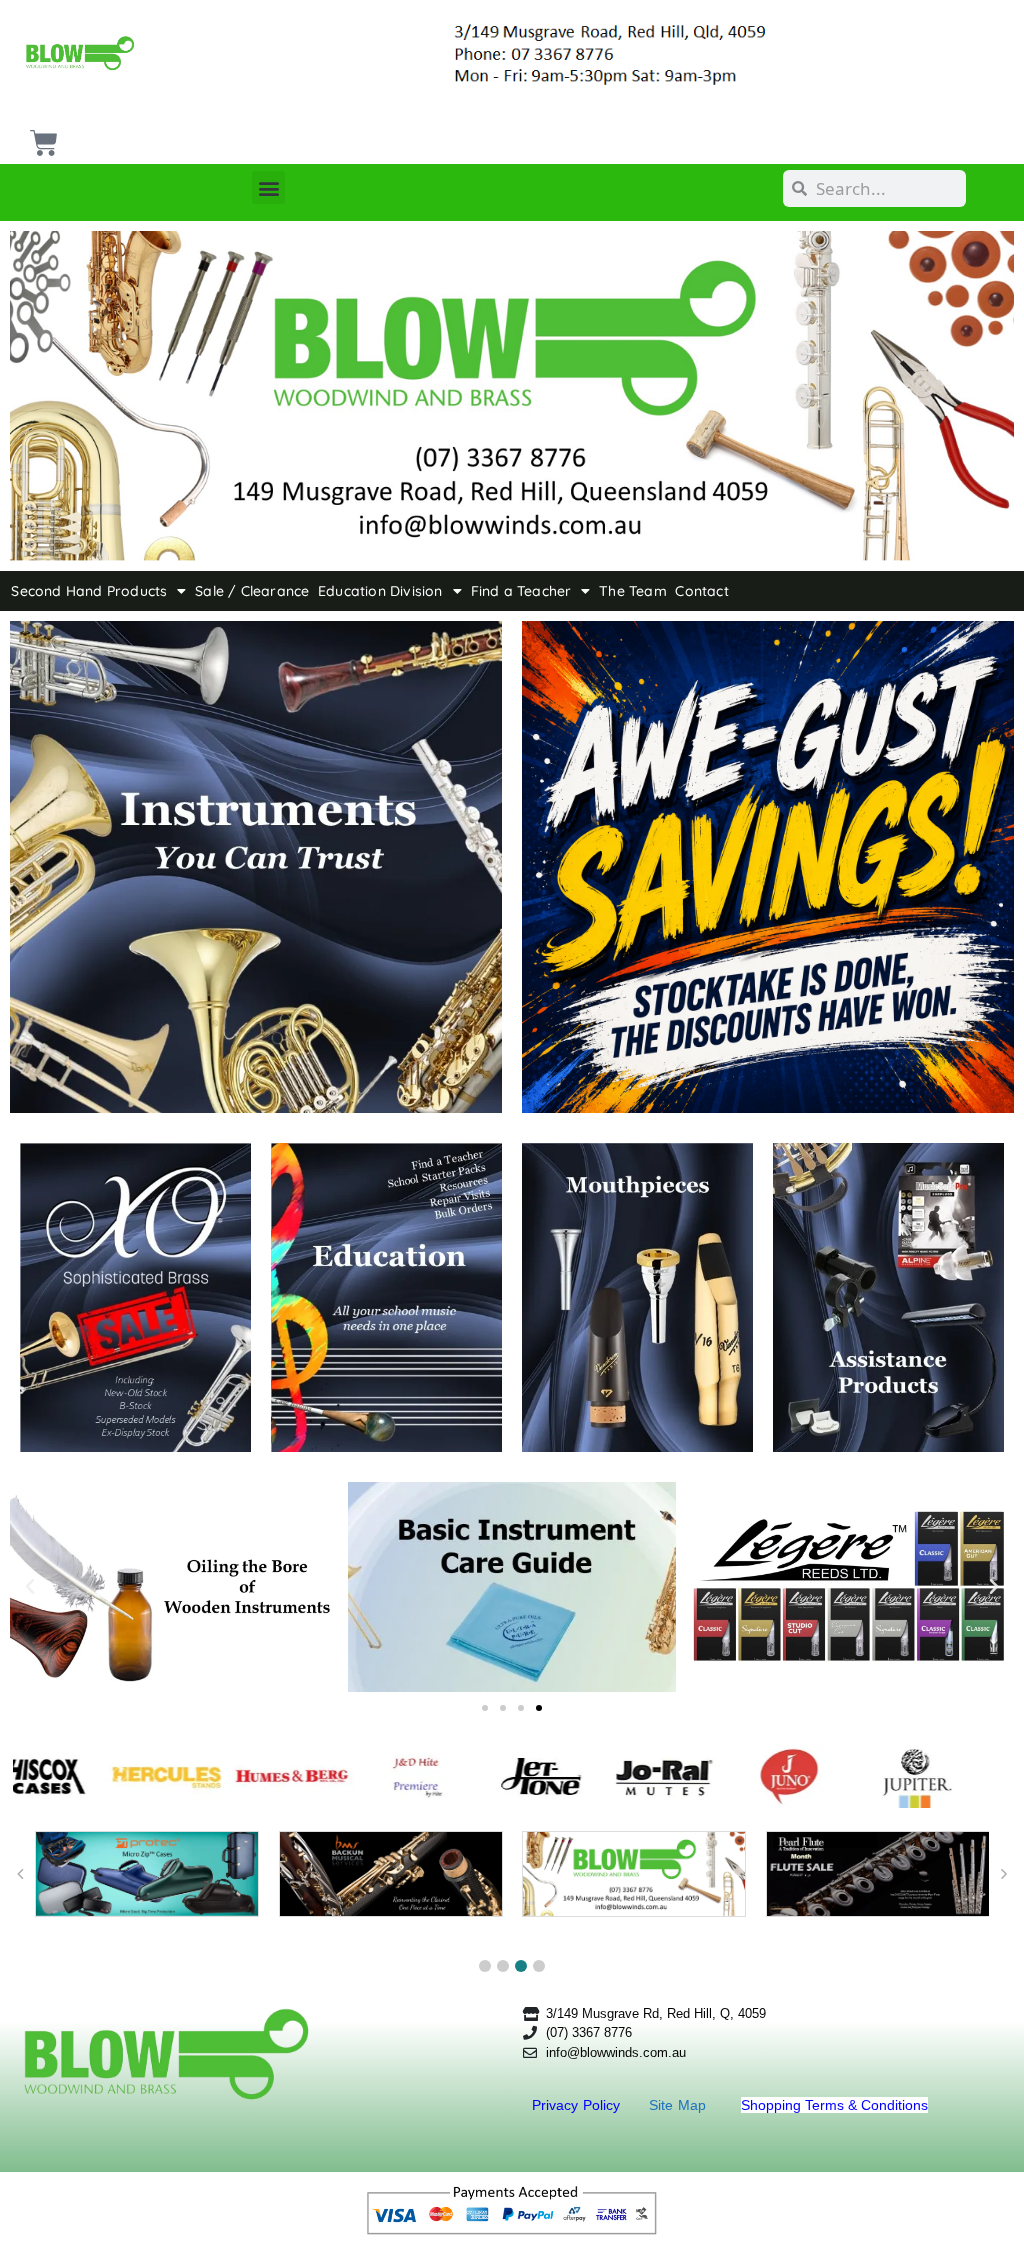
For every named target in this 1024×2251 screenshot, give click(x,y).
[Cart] (41, 135)
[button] (268, 187)
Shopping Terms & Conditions (834, 2105)
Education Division (380, 591)
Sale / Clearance (252, 591)
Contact (701, 591)
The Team (633, 591)
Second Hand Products (89, 591)
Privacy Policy (578, 2105)
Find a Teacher (521, 591)
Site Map (680, 2105)
